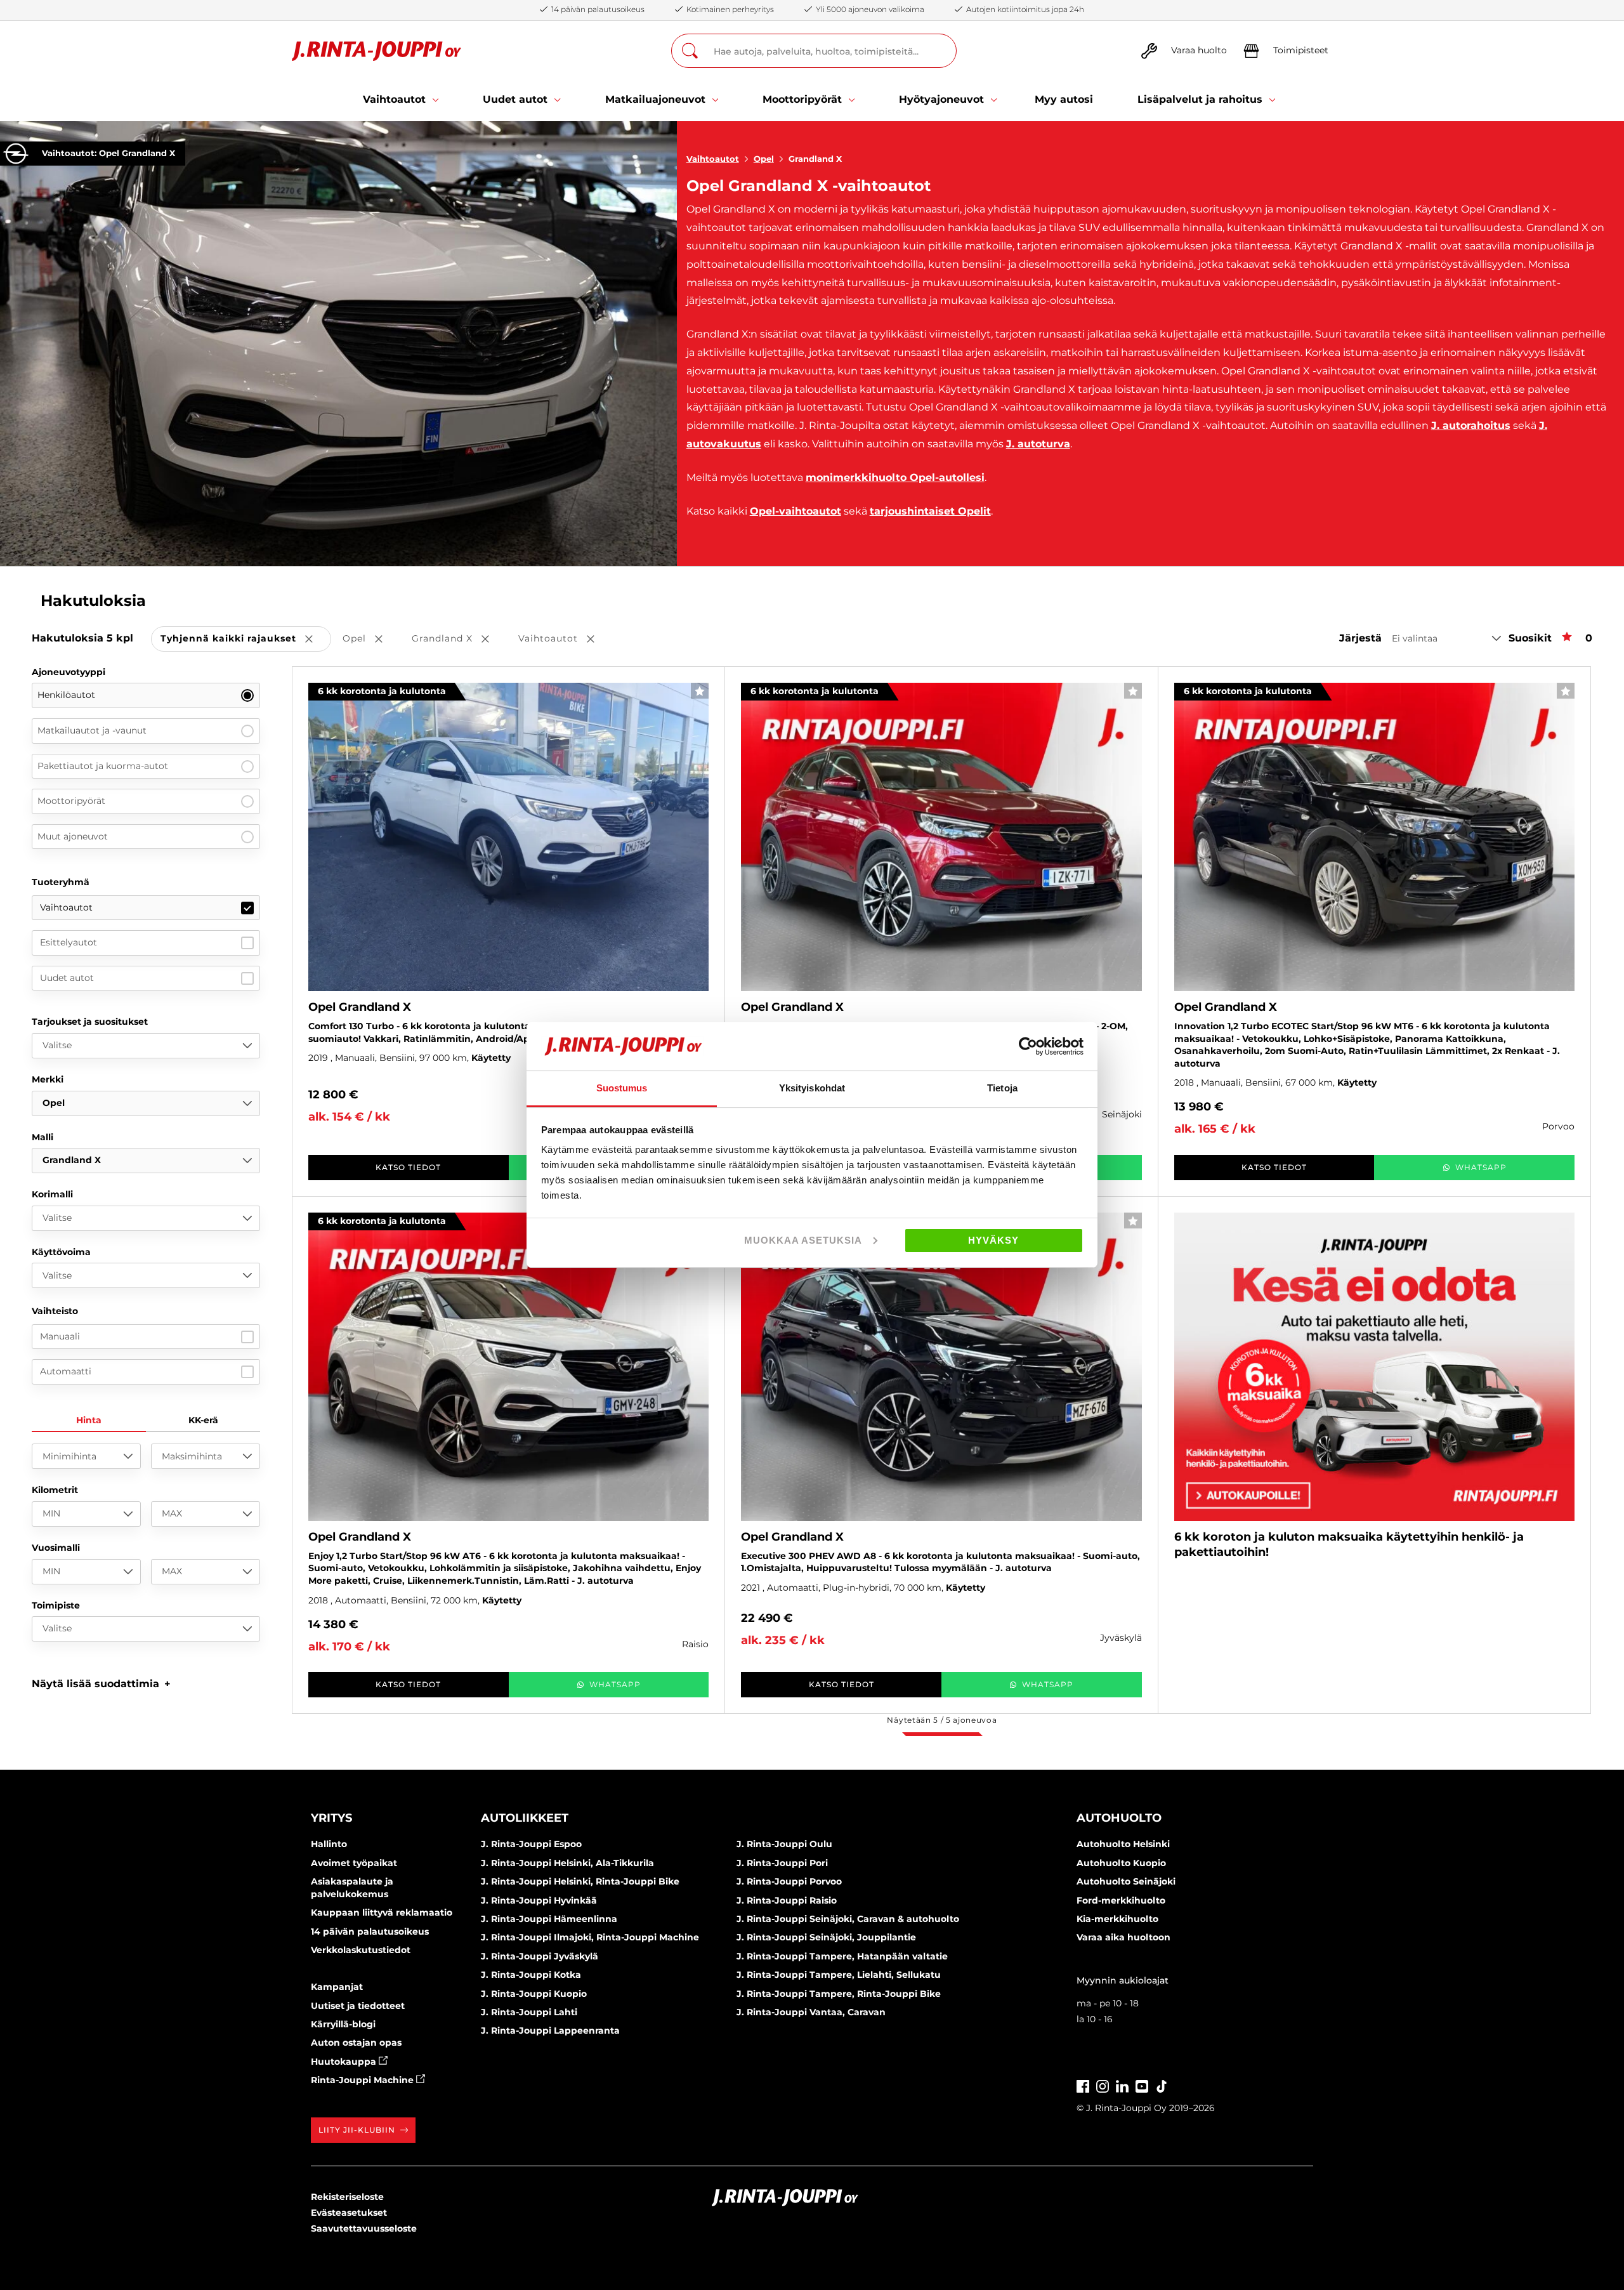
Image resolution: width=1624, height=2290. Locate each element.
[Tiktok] (1162, 2085)
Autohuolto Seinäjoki (1126, 1881)
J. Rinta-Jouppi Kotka (531, 1975)
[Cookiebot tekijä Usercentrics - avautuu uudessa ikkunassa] (1028, 1046)
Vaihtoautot (713, 159)
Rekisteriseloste (347, 2197)
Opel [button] (371, 639)
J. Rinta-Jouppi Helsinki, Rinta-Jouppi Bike (580, 1881)
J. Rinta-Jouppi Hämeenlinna (549, 1919)
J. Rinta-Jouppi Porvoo (789, 1881)
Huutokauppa (345, 2062)
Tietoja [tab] (1002, 1088)
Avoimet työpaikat (354, 1863)
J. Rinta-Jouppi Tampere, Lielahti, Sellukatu (839, 1975)
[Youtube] (1142, 2085)
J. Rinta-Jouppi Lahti (529, 2012)
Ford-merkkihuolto (1121, 1900)
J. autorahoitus (1471, 425)
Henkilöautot (66, 695)
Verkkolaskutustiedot (361, 1950)
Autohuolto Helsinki (1123, 1844)
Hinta (89, 1420)
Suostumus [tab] (622, 1088)
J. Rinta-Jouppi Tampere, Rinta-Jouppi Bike (839, 1994)
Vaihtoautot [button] (565, 639)
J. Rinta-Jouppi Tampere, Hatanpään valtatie (842, 1956)
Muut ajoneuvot (73, 836)
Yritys (331, 1818)
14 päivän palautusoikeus (370, 1931)
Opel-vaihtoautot (796, 511)
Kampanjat (337, 1987)
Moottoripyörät (71, 801)
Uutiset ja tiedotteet (358, 2006)
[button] (101, 1684)
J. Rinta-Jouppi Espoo (531, 1844)
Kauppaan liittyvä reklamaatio (382, 1912)
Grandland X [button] (459, 639)
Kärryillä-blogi (343, 2024)
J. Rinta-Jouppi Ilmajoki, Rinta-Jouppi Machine (590, 1937)
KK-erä (203, 1420)
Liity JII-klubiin (357, 2130)
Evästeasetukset (349, 2213)
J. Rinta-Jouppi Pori (782, 1863)
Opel (764, 159)
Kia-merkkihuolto (1117, 1919)
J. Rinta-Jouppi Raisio (787, 1900)
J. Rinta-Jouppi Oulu (784, 1844)
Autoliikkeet (525, 1818)
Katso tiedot (408, 1167)
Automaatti (66, 1371)
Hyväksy (993, 1240)
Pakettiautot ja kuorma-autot (103, 766)
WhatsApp (1481, 1167)
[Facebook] (1083, 2085)
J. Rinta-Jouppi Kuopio (534, 1994)
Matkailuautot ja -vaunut (92, 730)
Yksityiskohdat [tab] (812, 1088)
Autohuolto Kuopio (1121, 1863)
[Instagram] (1103, 2085)
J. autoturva (1038, 444)
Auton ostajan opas (356, 2043)
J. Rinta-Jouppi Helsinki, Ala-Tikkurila (567, 1863)
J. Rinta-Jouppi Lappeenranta (550, 2030)
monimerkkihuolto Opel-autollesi (895, 477)
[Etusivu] (377, 51)
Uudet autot (67, 978)
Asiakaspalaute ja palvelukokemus (352, 1888)
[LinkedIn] (1122, 2085)
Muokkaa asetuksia (803, 1240)
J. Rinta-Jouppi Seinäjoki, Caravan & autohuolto (848, 1919)
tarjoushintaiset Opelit (930, 511)
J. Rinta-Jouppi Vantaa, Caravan (811, 2012)
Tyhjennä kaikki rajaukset (246, 639)
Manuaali (60, 1336)
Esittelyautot (69, 942)
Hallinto (329, 1844)
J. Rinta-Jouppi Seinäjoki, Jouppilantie (826, 1937)
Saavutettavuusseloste (364, 2228)
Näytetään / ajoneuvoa (942, 1720)
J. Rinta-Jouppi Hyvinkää (539, 1900)
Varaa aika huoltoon (1123, 1937)
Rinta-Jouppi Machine (363, 2080)
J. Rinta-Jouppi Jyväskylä (540, 1956)
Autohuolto (1119, 1818)
